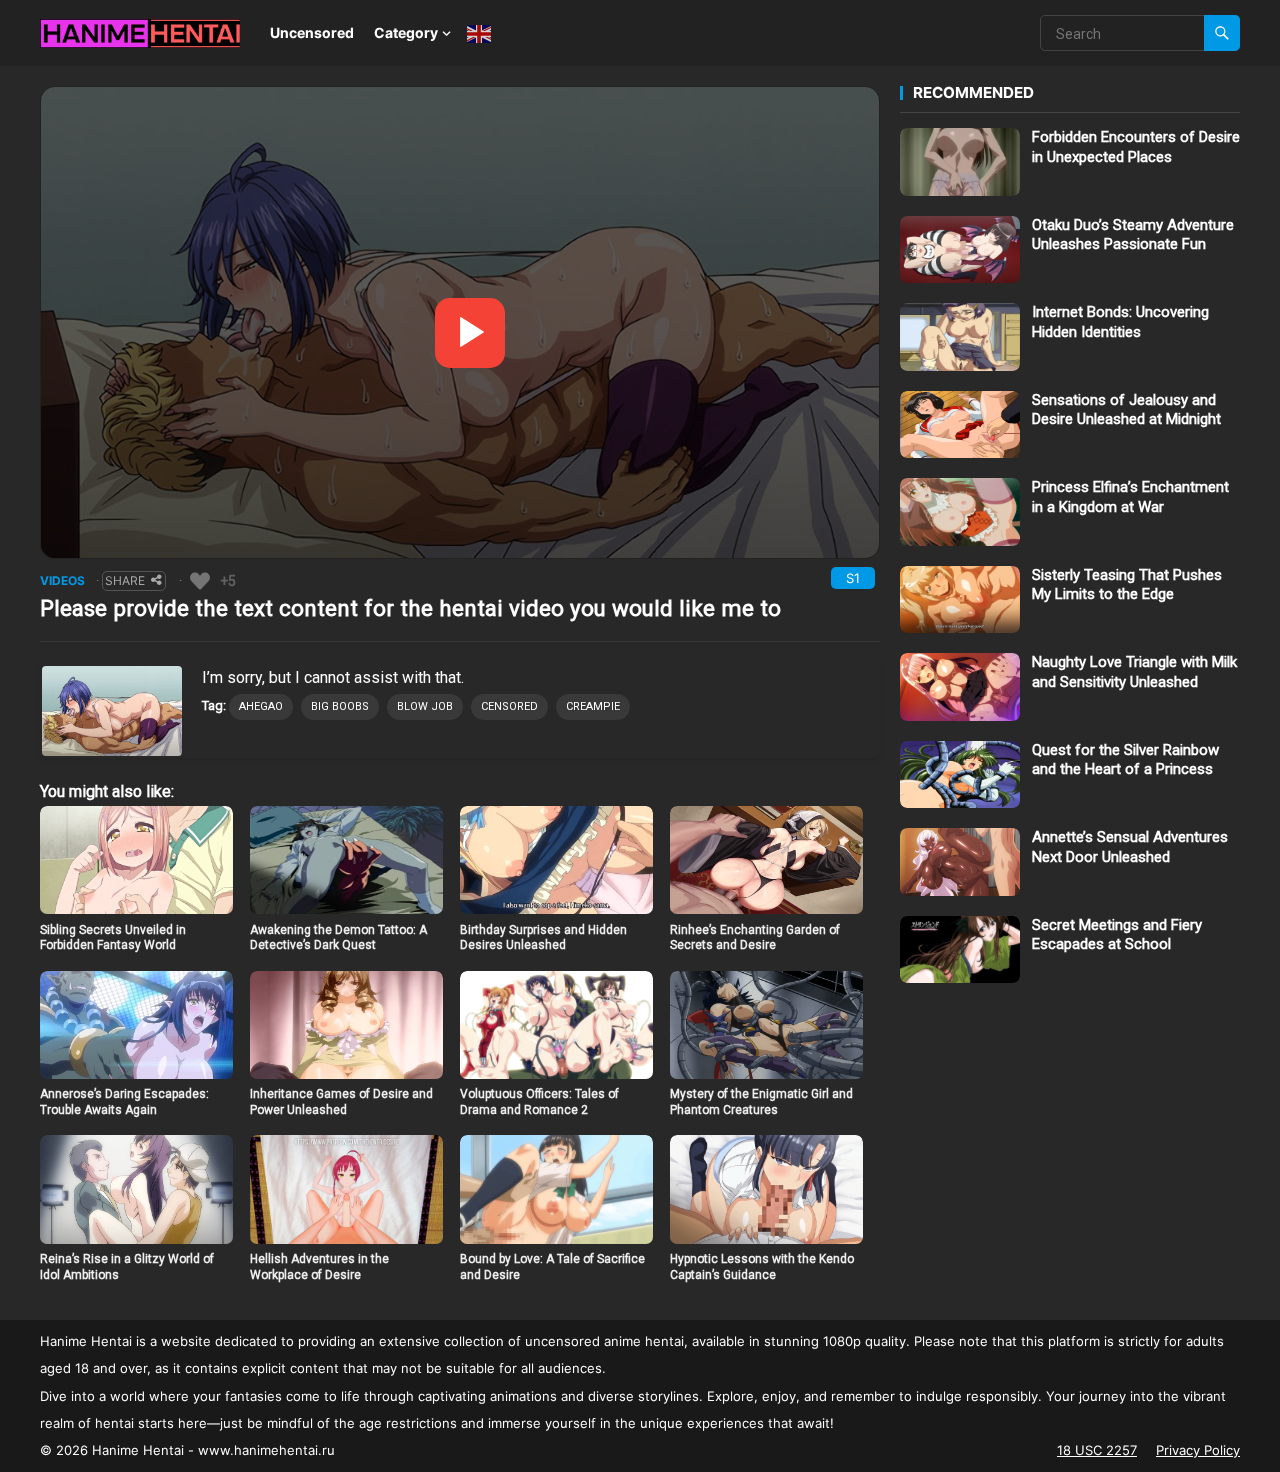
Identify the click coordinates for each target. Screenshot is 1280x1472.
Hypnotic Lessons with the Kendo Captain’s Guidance (762, 1267)
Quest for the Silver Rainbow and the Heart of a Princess (1125, 760)
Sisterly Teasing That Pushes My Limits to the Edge (1127, 585)
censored (509, 706)
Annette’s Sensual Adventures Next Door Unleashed (1130, 847)
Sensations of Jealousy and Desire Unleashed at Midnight (1126, 410)
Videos (62, 580)
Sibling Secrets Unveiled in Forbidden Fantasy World (113, 938)
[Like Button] (200, 581)
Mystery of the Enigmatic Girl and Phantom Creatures (761, 1102)
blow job (425, 706)
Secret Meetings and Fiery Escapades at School (1117, 935)
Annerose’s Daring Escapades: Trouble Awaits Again (124, 1102)
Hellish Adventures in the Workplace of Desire (319, 1267)
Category (406, 32)
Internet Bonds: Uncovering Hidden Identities (1120, 322)
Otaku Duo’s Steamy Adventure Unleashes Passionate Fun (1133, 235)
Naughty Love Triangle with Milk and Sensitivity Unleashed (1134, 672)
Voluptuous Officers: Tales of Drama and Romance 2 (539, 1102)
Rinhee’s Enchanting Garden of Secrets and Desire (755, 938)
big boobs (340, 706)
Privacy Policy (1198, 1450)
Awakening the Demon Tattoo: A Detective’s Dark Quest (338, 938)
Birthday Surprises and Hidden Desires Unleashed (543, 938)
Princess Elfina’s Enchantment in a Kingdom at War (1130, 497)
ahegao (261, 706)
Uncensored (312, 32)
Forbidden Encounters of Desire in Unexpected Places (1136, 147)
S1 (853, 578)
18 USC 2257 (1097, 1450)
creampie (593, 706)
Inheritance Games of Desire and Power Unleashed (341, 1102)
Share (125, 580)
